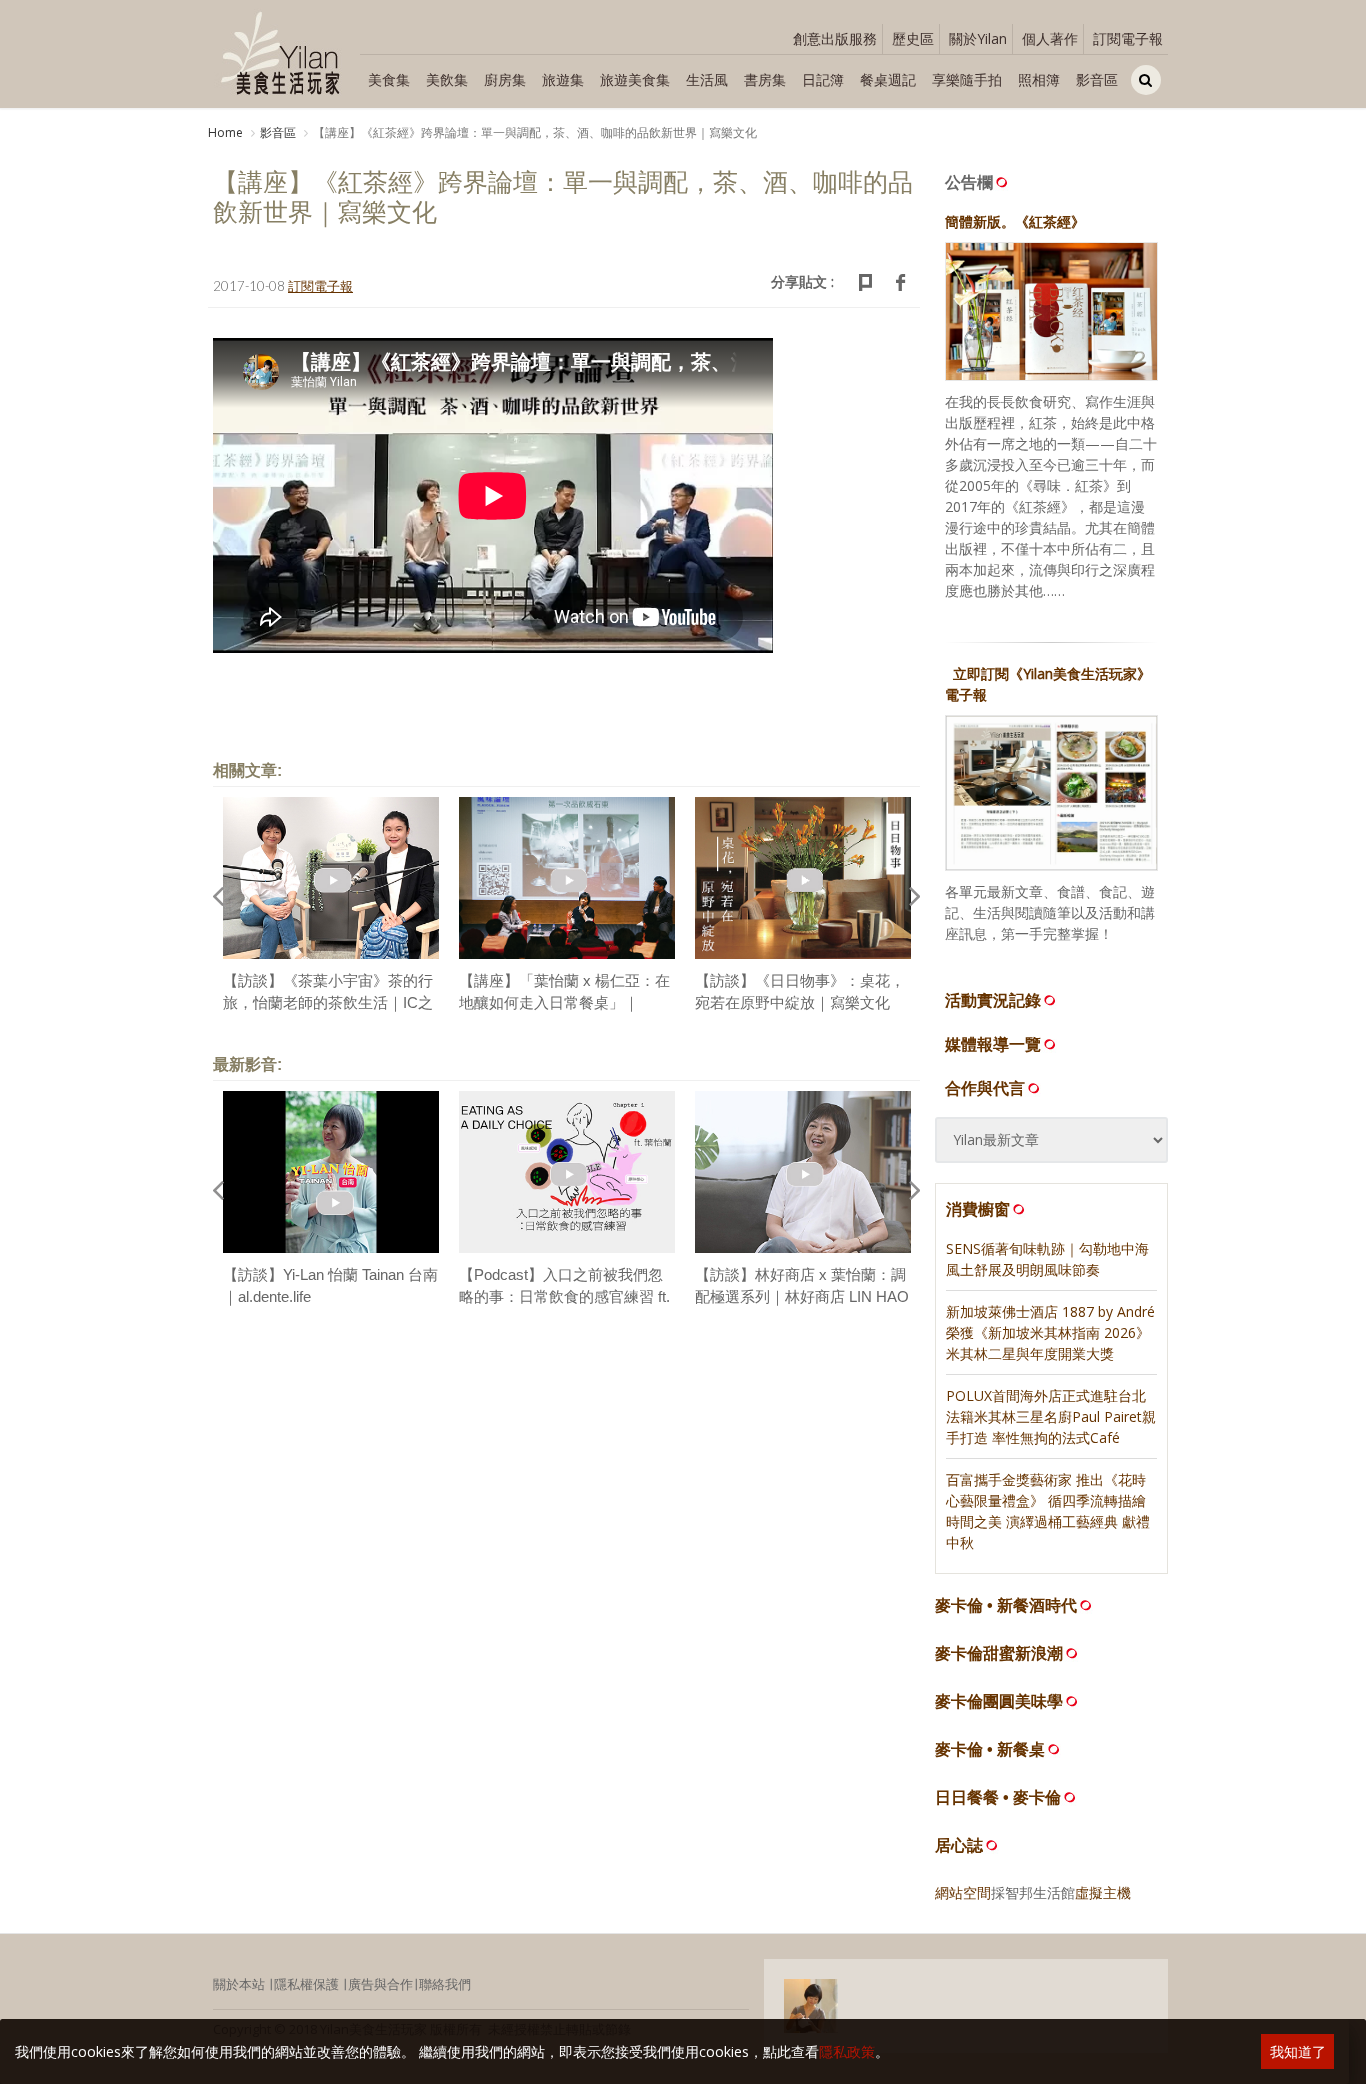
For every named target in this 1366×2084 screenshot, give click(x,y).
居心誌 (959, 1845)
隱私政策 (847, 2051)
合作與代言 (985, 1088)
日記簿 (823, 79)
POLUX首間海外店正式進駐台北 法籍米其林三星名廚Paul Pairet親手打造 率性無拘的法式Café (1051, 1416)
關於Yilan (978, 38)
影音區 (1097, 79)
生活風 (707, 79)
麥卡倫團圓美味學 (999, 1701)
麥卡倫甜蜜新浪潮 (999, 1653)
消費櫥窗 (978, 1209)
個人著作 (1050, 38)
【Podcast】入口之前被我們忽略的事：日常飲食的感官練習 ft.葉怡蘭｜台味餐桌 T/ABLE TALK (566, 1297)
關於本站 (239, 1984)
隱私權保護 (306, 1984)
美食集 (389, 79)
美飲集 (447, 79)
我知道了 (1298, 2051)
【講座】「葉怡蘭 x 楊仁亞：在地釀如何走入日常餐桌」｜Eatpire (564, 1003)
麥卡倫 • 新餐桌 (990, 1749)
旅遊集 (563, 79)
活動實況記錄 (993, 1000)
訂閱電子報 (1128, 38)
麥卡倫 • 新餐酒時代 (1006, 1605)
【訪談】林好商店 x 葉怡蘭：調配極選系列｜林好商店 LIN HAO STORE (802, 1297)
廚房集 (505, 79)
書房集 (765, 79)
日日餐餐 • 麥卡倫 (998, 1797)
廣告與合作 (380, 1984)
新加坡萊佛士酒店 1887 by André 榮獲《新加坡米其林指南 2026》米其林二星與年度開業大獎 (1050, 1332)
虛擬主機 (1103, 1892)
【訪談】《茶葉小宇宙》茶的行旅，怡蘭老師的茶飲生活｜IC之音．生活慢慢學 (328, 1003)
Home (225, 132)
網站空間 (963, 1892)
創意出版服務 (835, 38)
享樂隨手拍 (967, 79)
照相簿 (1039, 79)
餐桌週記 (888, 79)
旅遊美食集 (635, 79)
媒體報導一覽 (993, 1044)
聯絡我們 (445, 1984)
